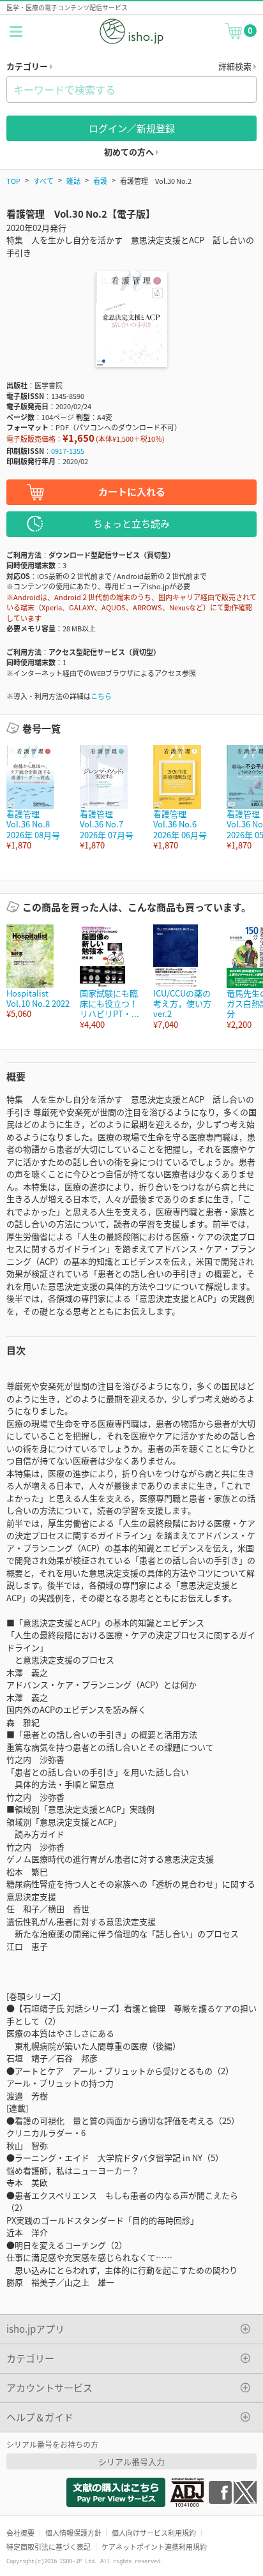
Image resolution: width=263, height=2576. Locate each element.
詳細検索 (236, 66)
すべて (43, 181)
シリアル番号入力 (131, 2461)
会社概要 (20, 2533)
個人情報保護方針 (73, 2533)
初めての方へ (130, 152)
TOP (13, 181)
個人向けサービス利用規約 (154, 2533)
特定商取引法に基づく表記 (49, 2547)
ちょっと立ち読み (131, 523)
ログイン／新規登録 (132, 128)
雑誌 (73, 181)
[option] (37, 798)
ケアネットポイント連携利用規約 (154, 2547)
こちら (101, 696)
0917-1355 (68, 451)
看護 (100, 181)
